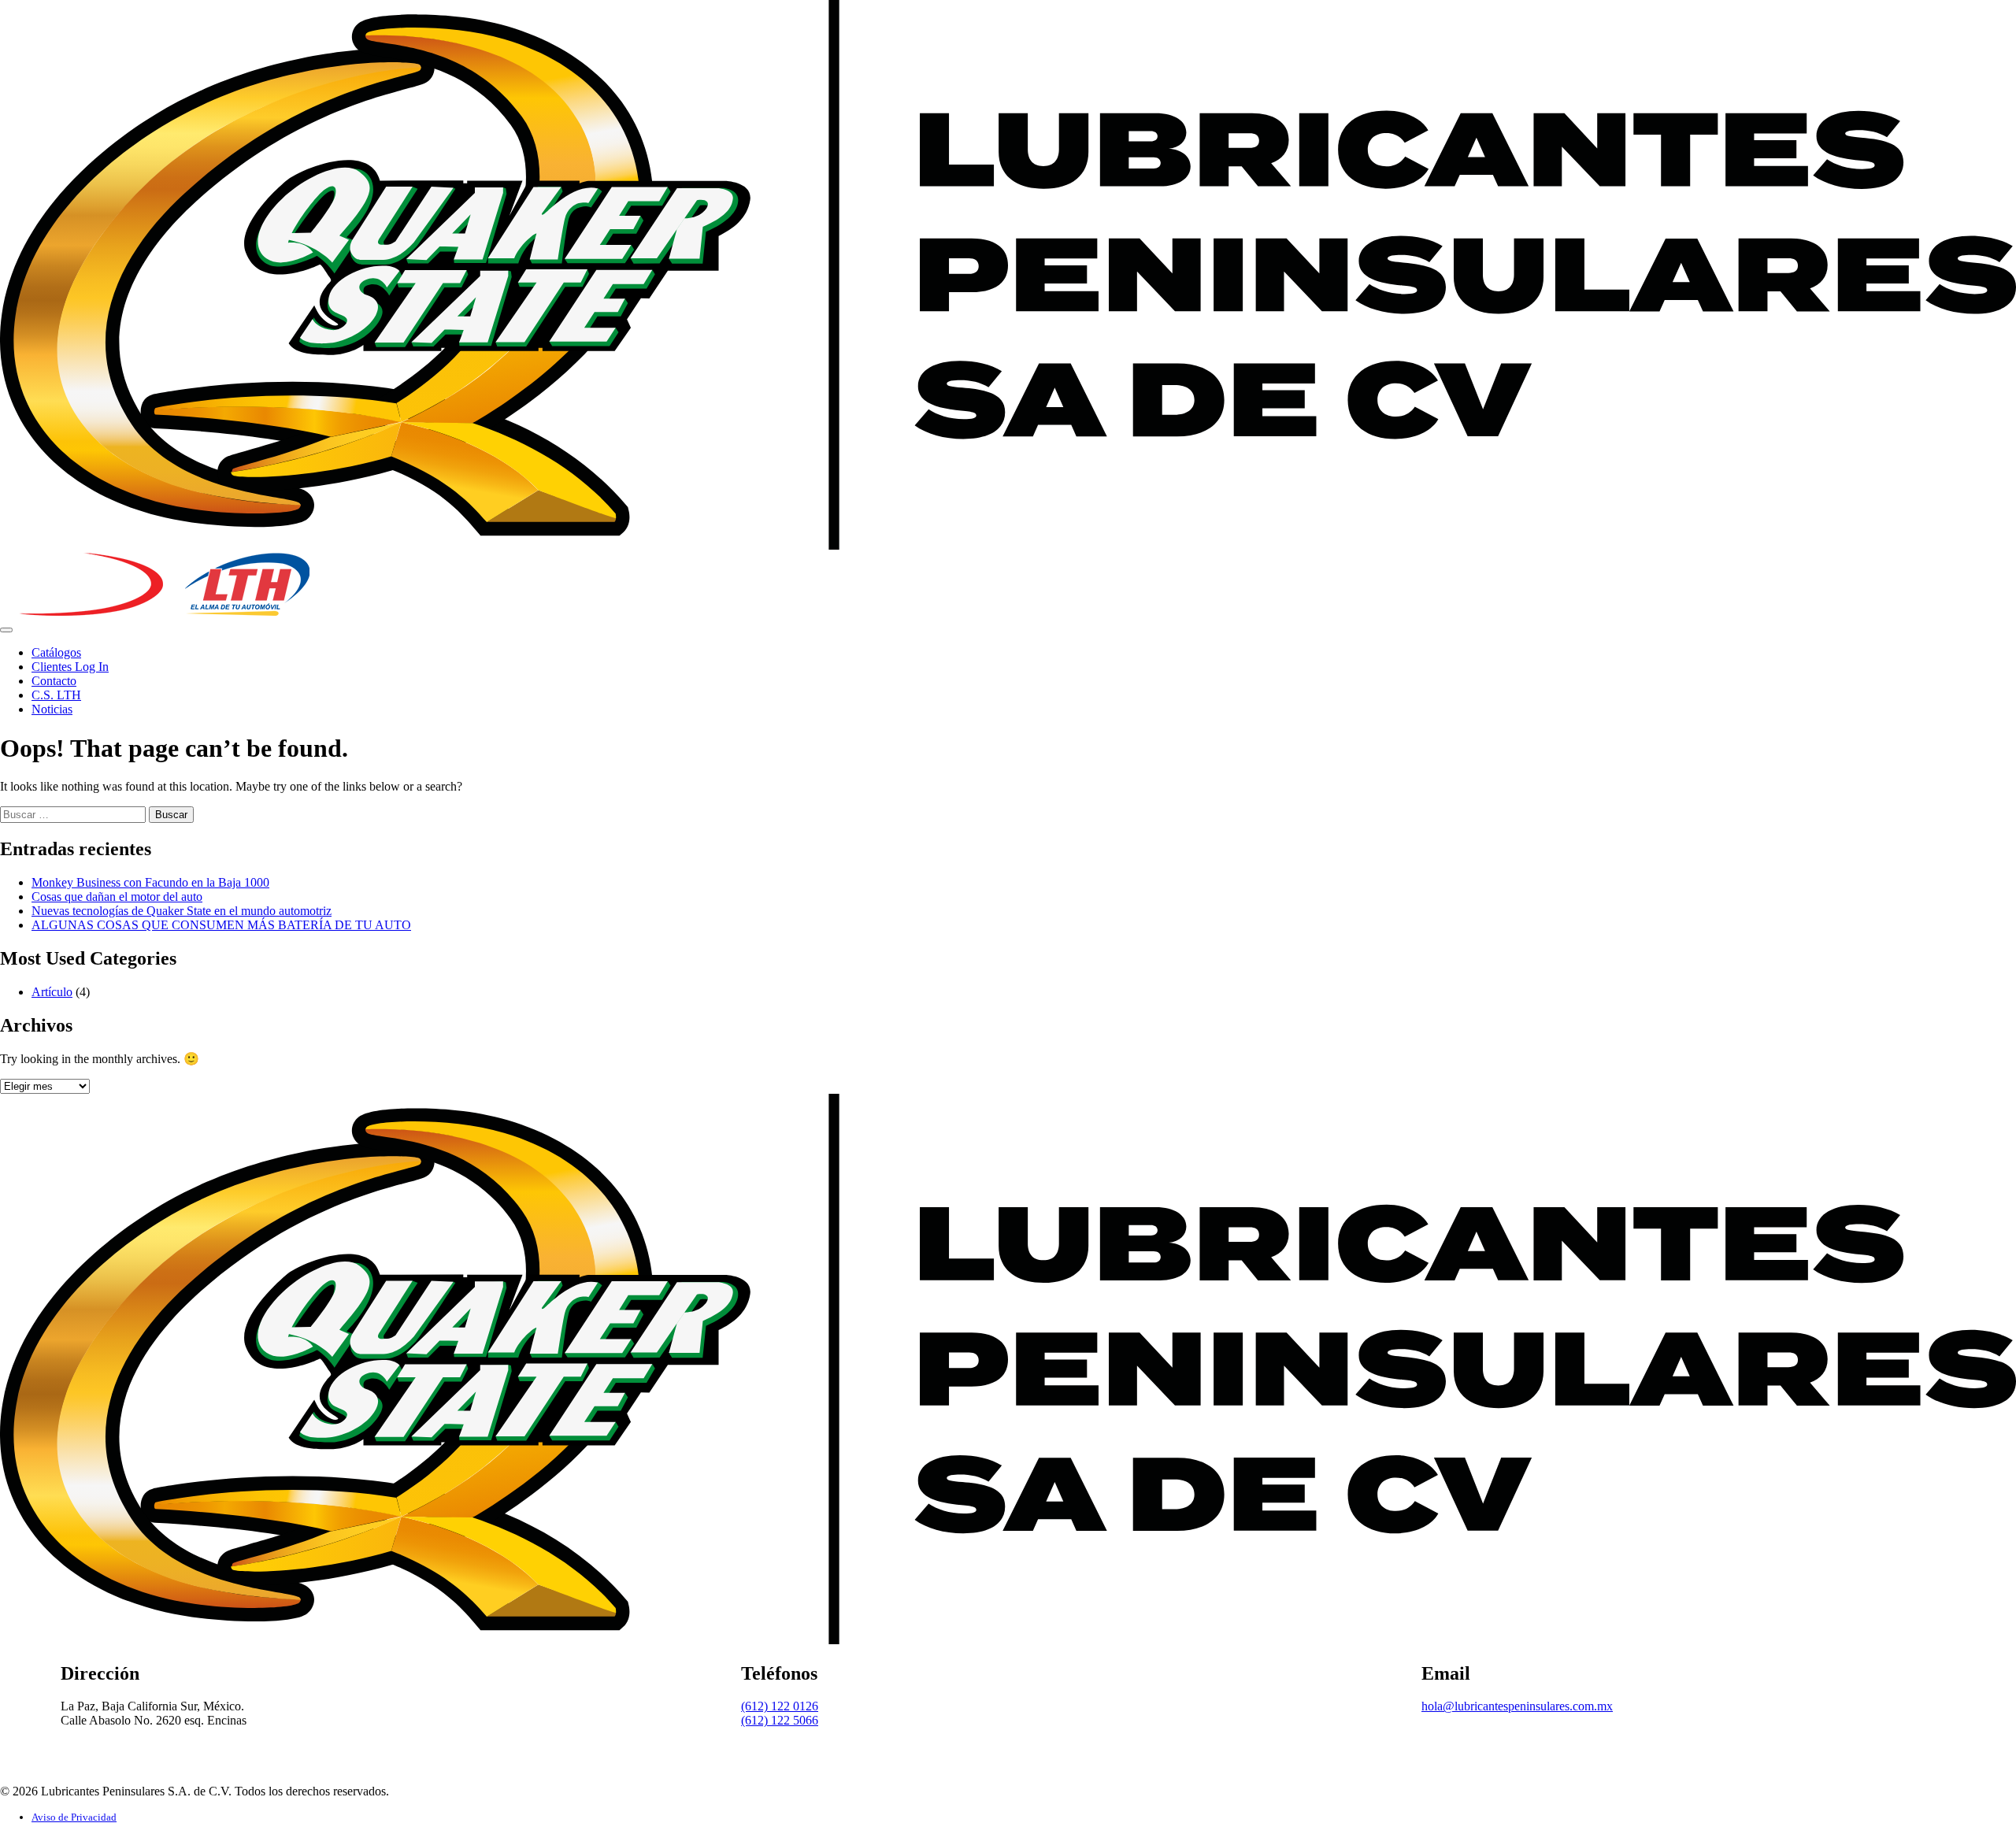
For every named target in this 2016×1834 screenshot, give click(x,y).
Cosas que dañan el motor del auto (117, 897)
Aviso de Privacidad (74, 1817)
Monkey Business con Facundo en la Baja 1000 (150, 882)
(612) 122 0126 (780, 1706)
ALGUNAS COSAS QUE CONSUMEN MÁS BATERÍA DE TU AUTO (221, 925)
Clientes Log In (70, 667)
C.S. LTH (56, 695)
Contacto (54, 681)
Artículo (52, 992)
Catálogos (56, 652)
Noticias (52, 709)
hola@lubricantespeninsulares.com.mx (1517, 1706)
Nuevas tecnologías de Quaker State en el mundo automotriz (182, 911)
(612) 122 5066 (780, 1720)
